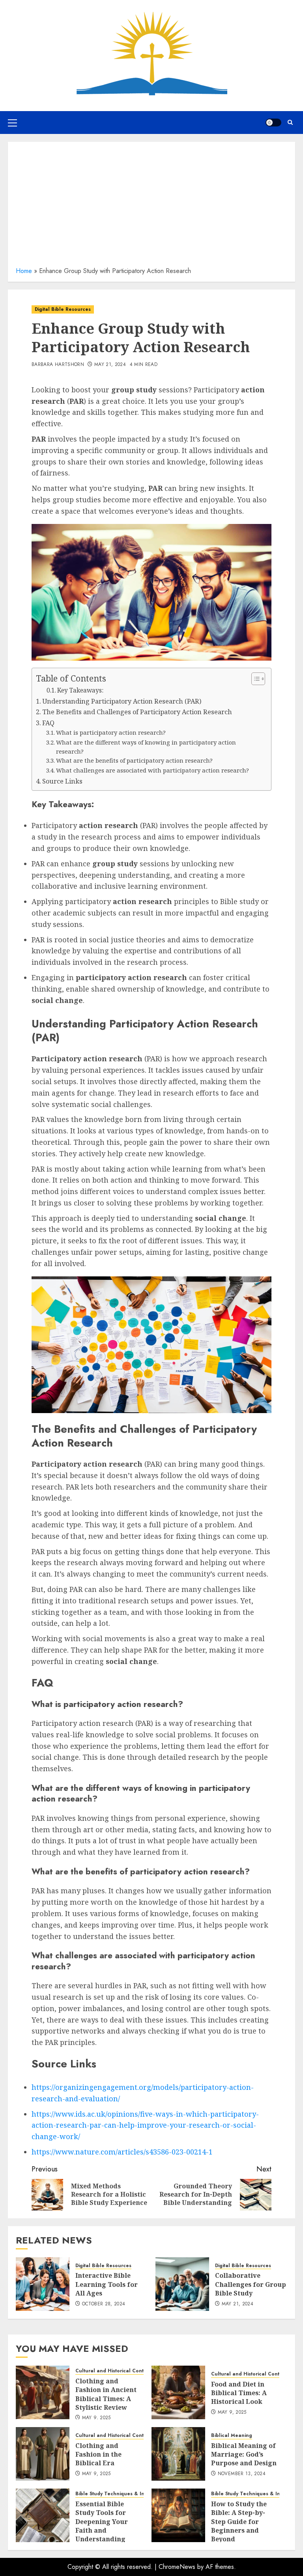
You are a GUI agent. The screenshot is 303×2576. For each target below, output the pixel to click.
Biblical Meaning (232, 2436)
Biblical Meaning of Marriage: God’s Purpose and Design (244, 2454)
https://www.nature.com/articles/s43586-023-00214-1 (122, 2152)
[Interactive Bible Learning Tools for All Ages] (43, 2284)
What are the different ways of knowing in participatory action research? (146, 747)
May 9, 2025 (96, 2418)
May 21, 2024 (110, 365)
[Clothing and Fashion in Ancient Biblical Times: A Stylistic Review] (43, 2392)
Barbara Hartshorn (58, 365)
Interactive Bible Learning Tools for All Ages (107, 2284)
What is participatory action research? (111, 732)
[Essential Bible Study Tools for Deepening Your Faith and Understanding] (43, 2515)
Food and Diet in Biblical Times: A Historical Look (239, 2393)
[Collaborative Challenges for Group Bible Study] (182, 2284)
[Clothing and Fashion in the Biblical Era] (43, 2454)
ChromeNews (177, 2567)
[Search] (290, 122)
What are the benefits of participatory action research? (134, 760)
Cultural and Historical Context (113, 2371)
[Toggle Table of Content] (254, 679)
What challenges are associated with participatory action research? (152, 770)
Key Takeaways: (80, 690)
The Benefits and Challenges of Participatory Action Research (137, 712)
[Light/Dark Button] (273, 123)
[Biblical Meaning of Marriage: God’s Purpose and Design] (178, 2454)
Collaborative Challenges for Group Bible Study (251, 2284)
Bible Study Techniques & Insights (117, 2494)
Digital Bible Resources (63, 309)
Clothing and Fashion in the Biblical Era (98, 2454)
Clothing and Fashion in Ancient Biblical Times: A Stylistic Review (106, 2394)
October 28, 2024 (104, 2304)
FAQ (48, 723)
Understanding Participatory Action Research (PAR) (122, 701)
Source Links (62, 781)
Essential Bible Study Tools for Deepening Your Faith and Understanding (102, 2522)
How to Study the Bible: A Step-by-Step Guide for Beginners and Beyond (239, 2522)
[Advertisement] (151, 207)
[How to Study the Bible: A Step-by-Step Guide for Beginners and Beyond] (178, 2515)
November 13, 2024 (242, 2474)
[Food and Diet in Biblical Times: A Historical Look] (178, 2392)
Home (24, 271)
